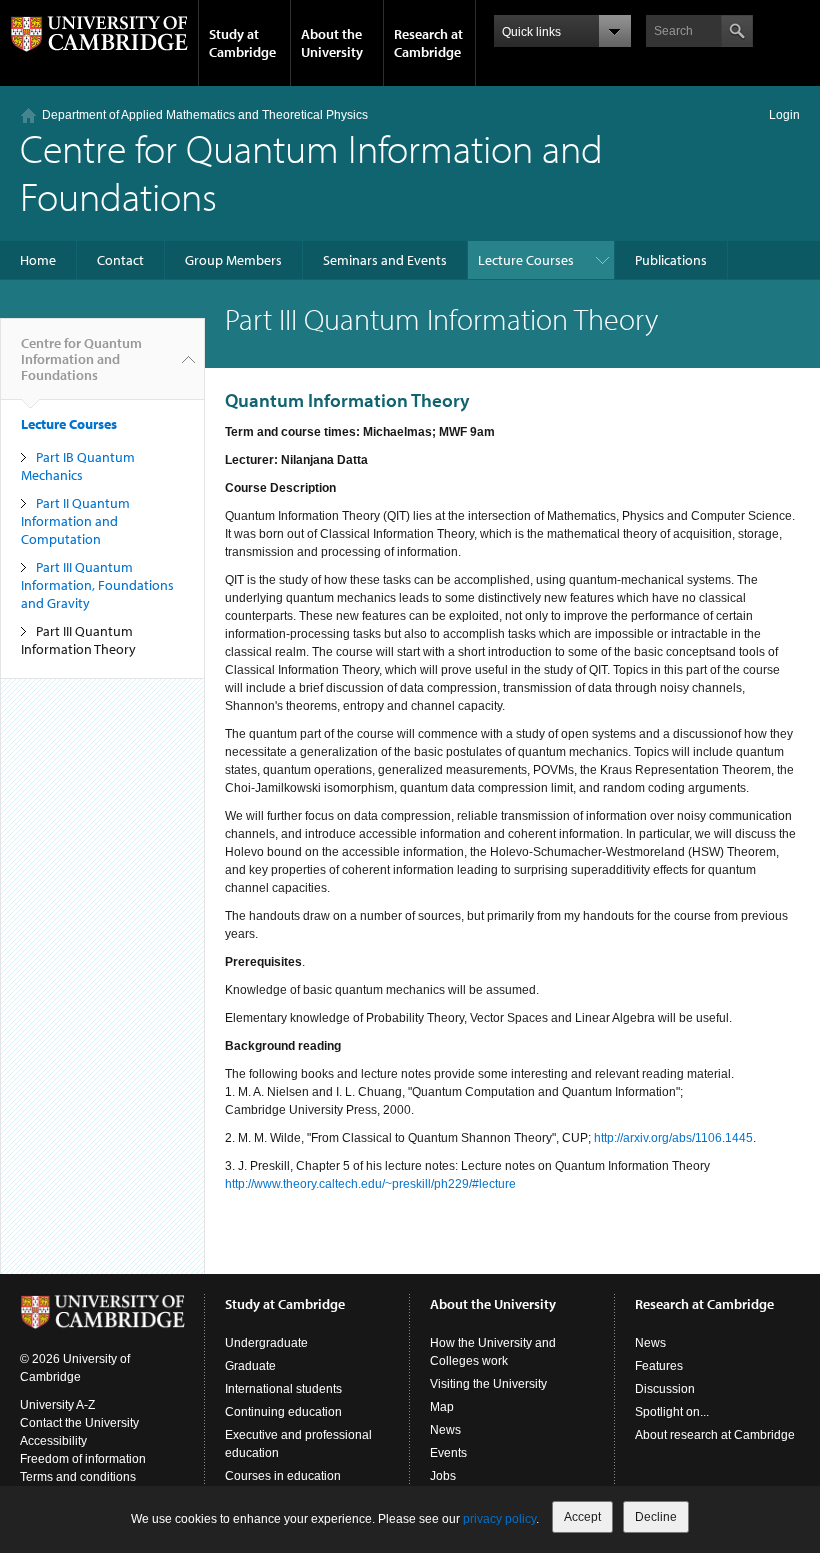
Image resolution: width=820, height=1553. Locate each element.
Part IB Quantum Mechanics (78, 466)
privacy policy (499, 1519)
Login (784, 115)
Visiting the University (488, 1384)
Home (38, 260)
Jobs (443, 1476)
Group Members (233, 260)
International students (283, 1389)
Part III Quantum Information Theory (78, 640)
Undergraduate (266, 1343)
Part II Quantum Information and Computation (75, 521)
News (445, 1430)
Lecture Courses (526, 260)
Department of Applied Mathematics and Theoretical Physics (205, 115)
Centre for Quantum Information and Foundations (311, 171)
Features (659, 1366)
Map (442, 1407)
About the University (332, 43)
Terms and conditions (78, 1477)
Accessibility (53, 1441)
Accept (582, 1517)
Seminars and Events (385, 260)
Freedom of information (83, 1459)
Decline (656, 1517)
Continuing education (283, 1412)
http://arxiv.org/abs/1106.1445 (673, 1138)
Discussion (665, 1389)
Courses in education (283, 1476)
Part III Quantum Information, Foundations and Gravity (97, 585)
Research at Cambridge (428, 43)
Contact (120, 260)
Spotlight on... (672, 1412)
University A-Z (57, 1405)
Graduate (250, 1366)
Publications (671, 260)
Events (448, 1453)
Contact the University (79, 1423)
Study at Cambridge (242, 43)
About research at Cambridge (715, 1435)
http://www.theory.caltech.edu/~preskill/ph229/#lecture (370, 1184)
